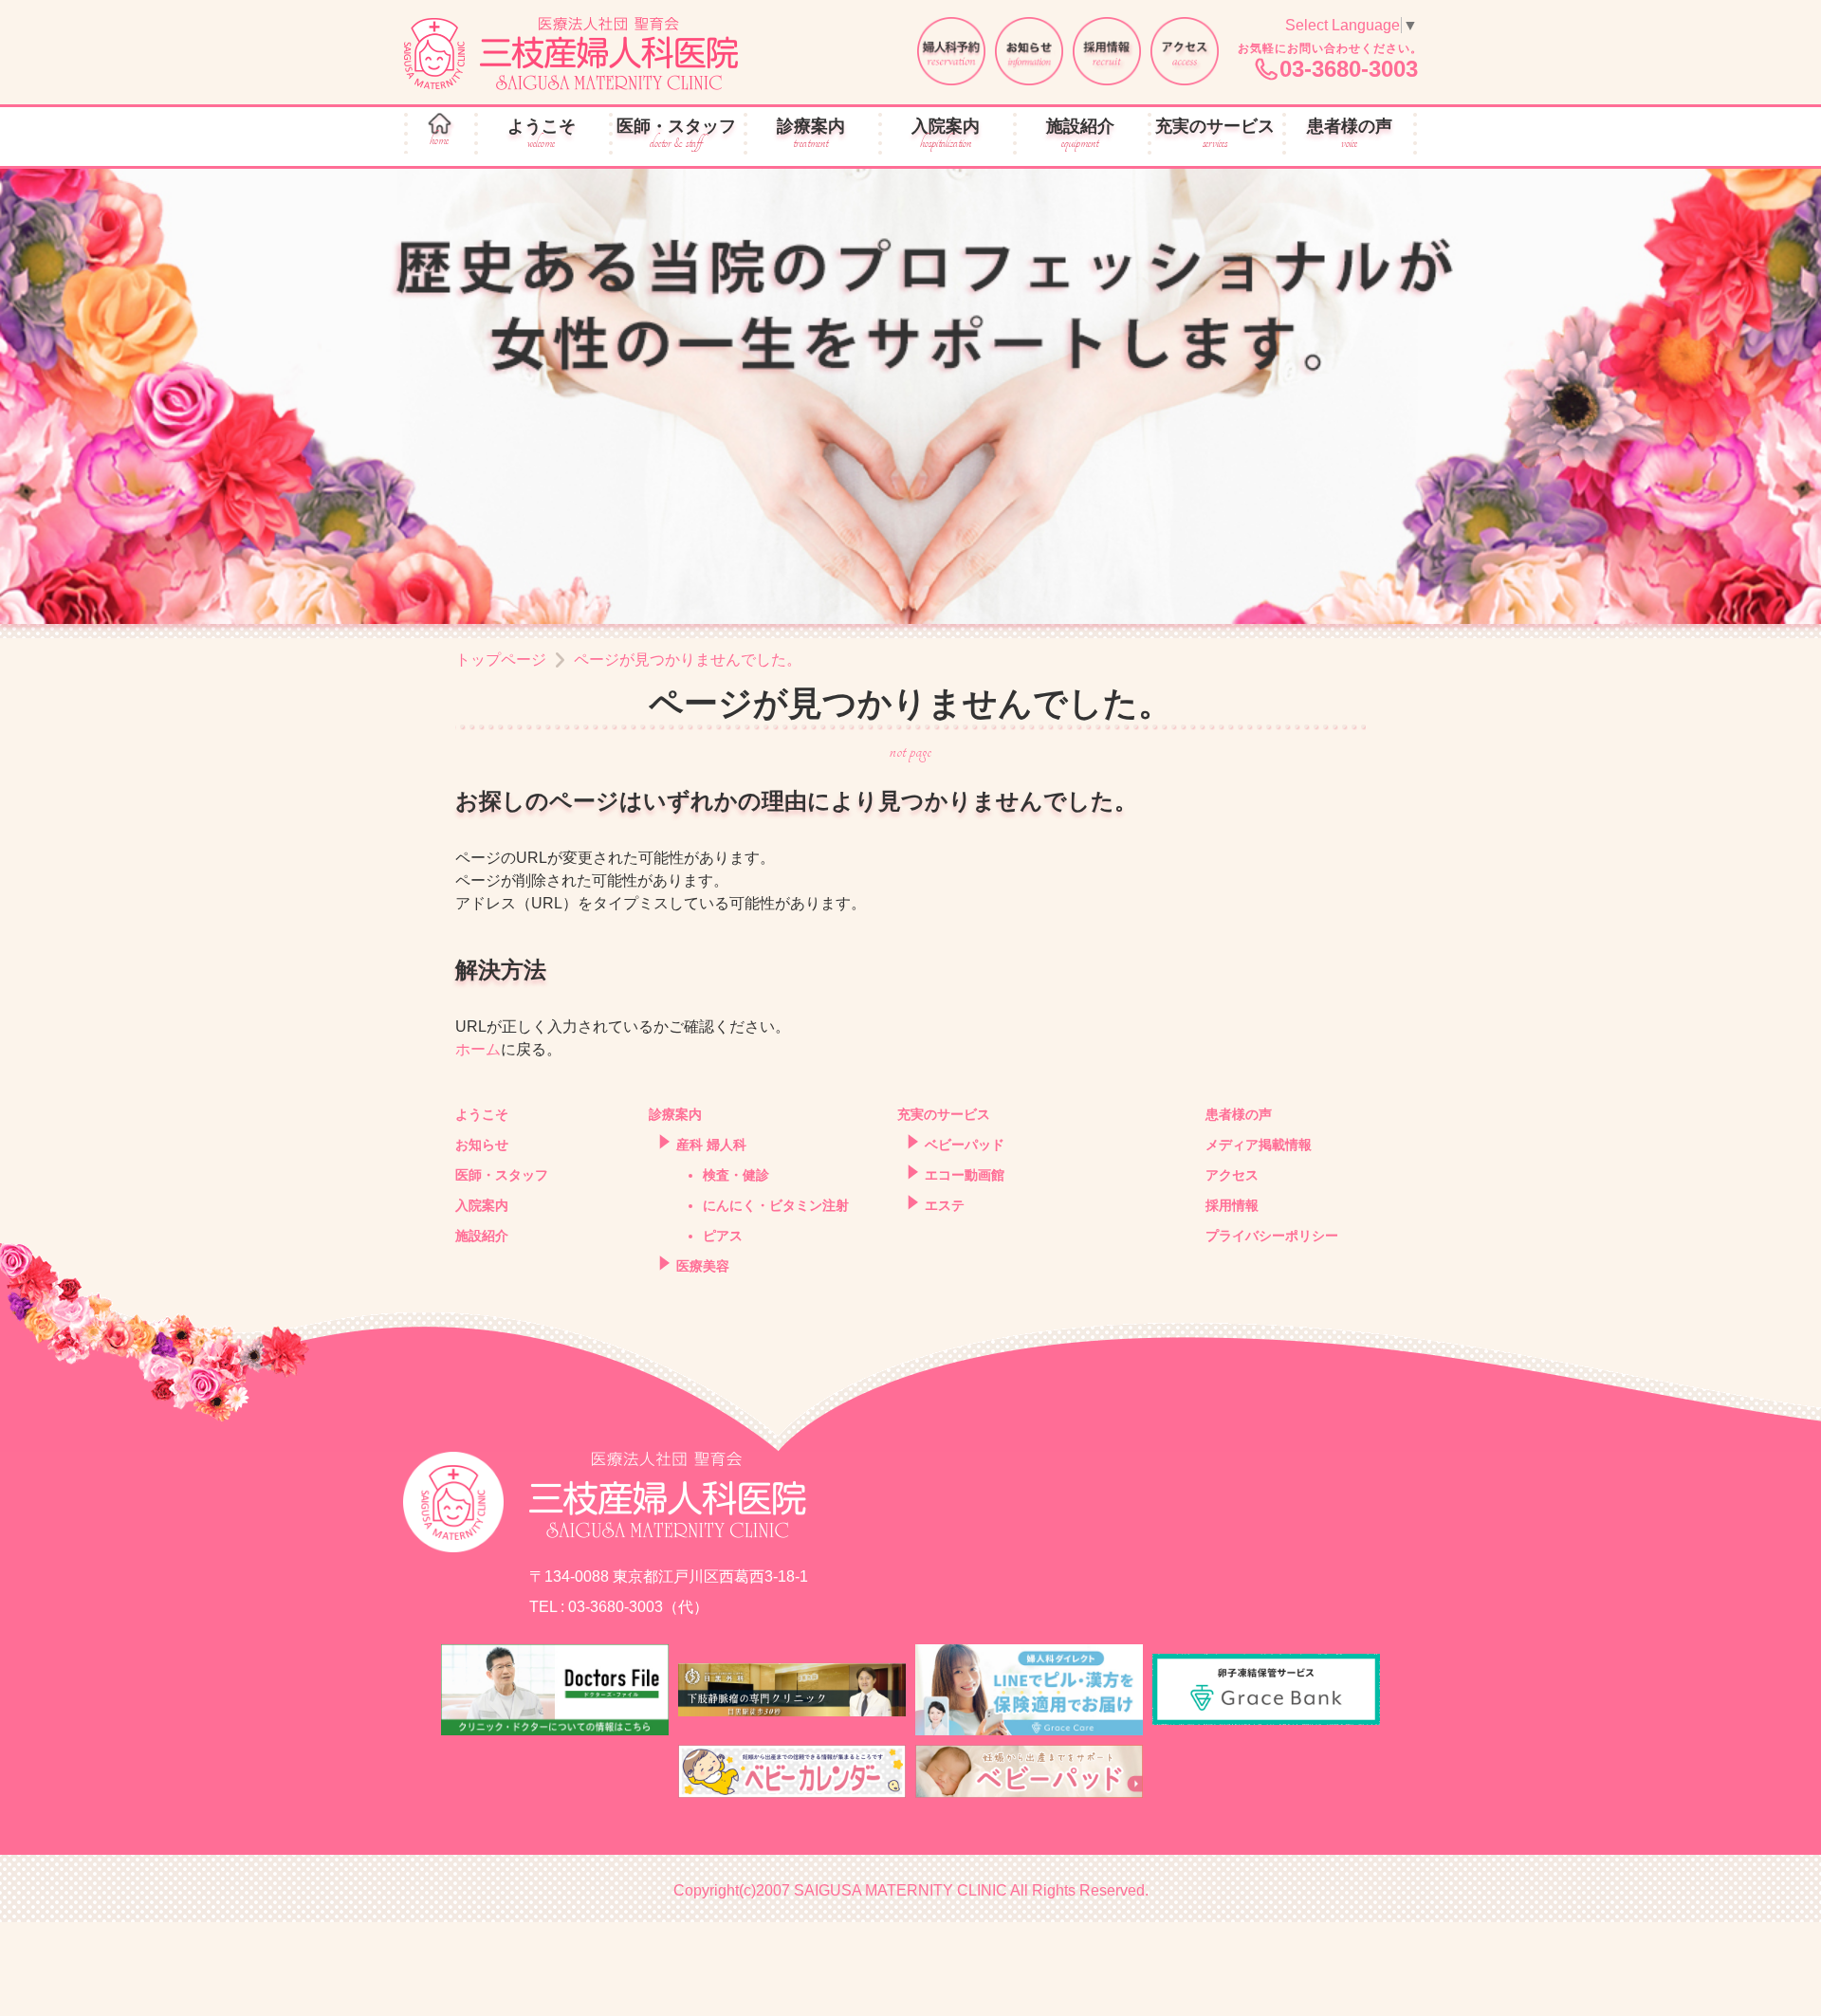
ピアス (723, 1236)
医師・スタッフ (676, 134)
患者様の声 (1350, 134)
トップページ (501, 660)
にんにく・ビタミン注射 (776, 1205)
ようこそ (542, 134)
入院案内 (946, 134)
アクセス (1232, 1175)
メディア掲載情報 (1259, 1145)
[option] (910, 396)
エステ (945, 1205)
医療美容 (703, 1266)
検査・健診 (736, 1175)
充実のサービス (1215, 134)
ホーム (478, 1049)
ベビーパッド (965, 1145)
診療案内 (811, 134)
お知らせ (482, 1145)
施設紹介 (1080, 134)
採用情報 (1232, 1205)
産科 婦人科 (711, 1145)
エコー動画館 (965, 1175)
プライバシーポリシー (1272, 1236)
